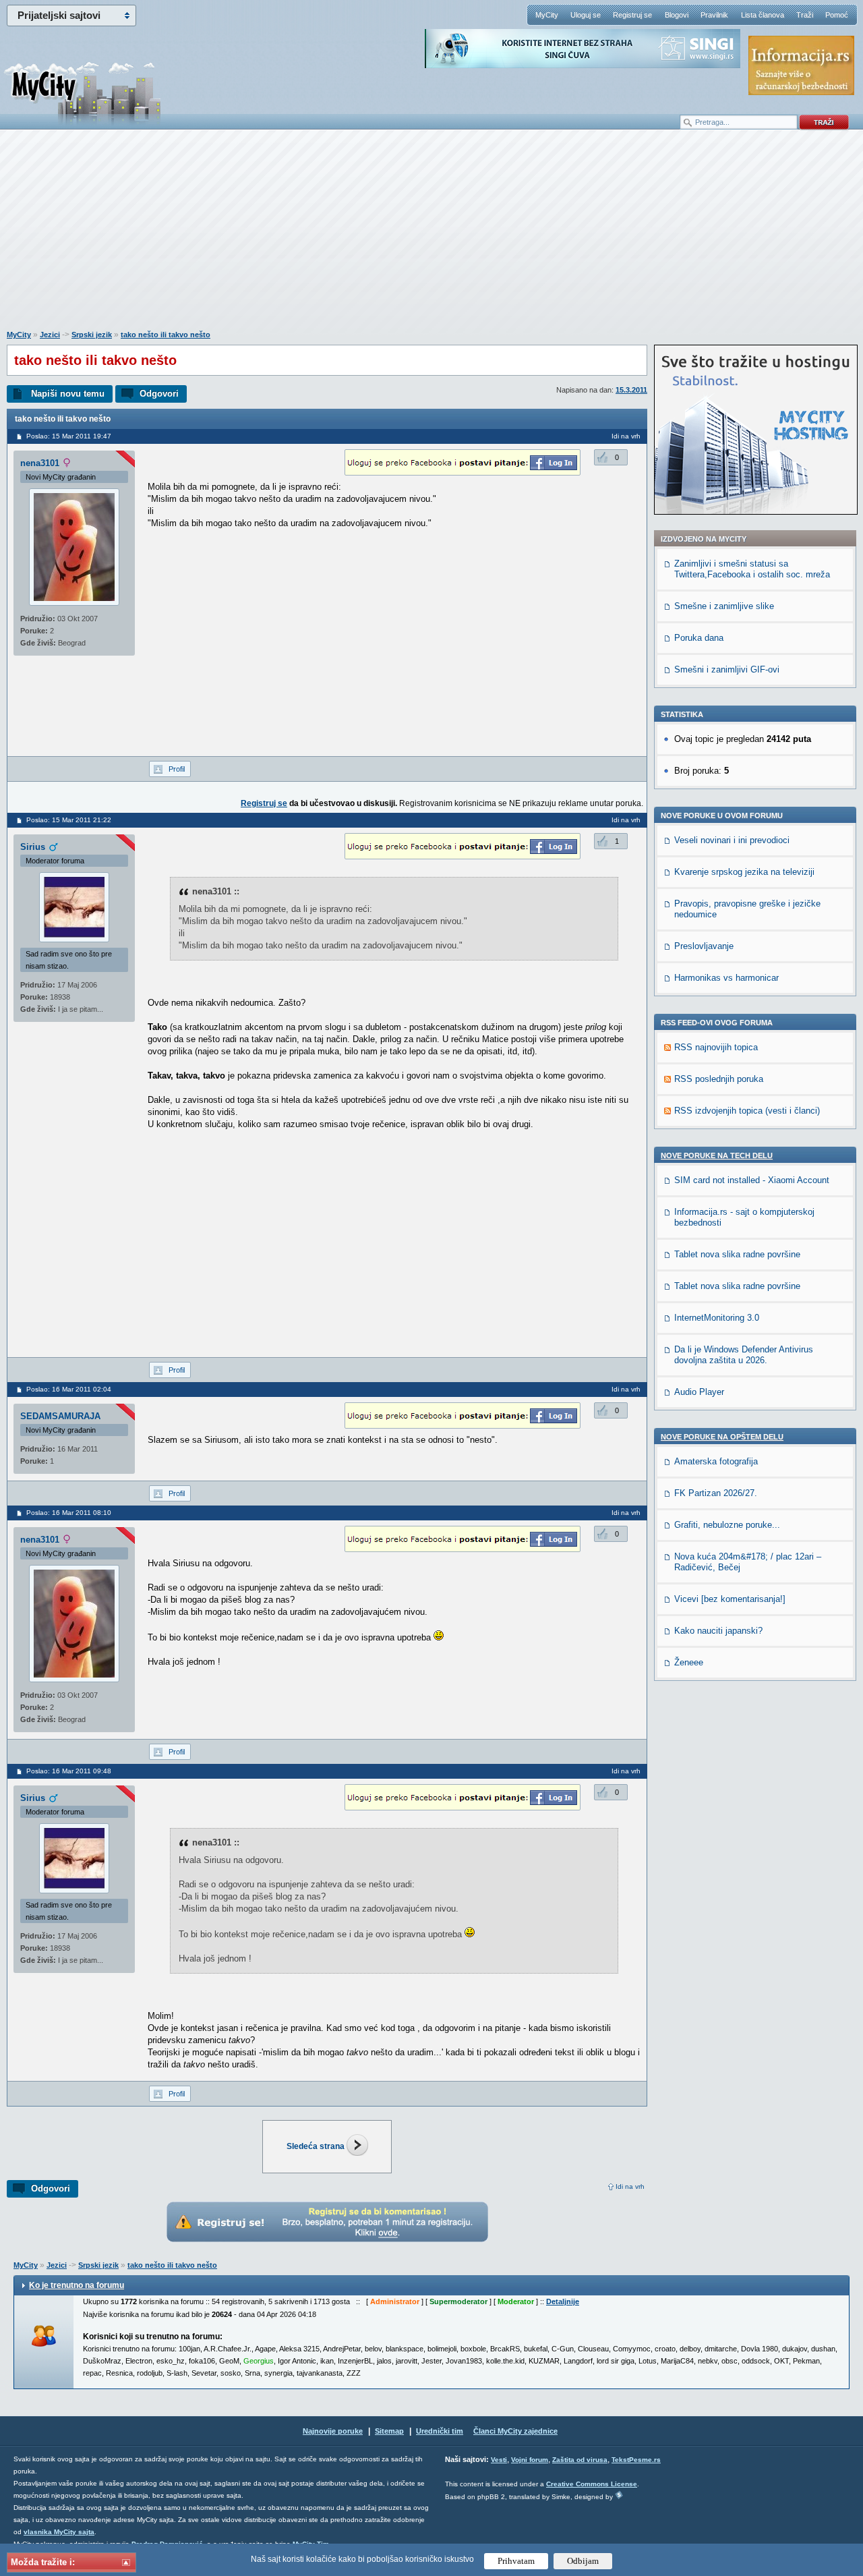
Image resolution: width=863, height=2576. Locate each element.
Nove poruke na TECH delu (717, 1155)
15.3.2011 (631, 390)
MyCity (547, 15)
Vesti (499, 2460)
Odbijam (583, 2561)
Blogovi (677, 15)
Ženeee (689, 1662)
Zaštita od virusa (580, 2460)
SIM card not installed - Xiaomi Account (752, 1180)
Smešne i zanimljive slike (724, 606)
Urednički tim (440, 2431)
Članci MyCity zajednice (515, 2431)
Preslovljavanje (704, 946)
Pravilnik (714, 15)
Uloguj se (586, 15)
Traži (805, 15)
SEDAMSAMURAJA (60, 1416)
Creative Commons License (592, 2484)
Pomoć (837, 15)
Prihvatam (516, 2561)
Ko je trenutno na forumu (77, 2285)
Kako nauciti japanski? (718, 1631)
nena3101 (40, 463)
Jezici (50, 335)
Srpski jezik (92, 335)
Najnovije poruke (333, 2431)
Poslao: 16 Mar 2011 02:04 (69, 1389)
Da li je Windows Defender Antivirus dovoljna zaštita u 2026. (744, 1355)
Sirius (33, 847)
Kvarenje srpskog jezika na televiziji (744, 872)
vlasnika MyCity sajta (59, 2532)
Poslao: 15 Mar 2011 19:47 (69, 436)
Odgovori (159, 394)
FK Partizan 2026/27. (716, 1493)
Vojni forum (530, 2460)
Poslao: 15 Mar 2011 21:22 (69, 820)
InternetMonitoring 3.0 (717, 1318)
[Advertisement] (431, 237)
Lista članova (763, 15)
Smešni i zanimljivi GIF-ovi (727, 669)
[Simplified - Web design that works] (619, 2495)
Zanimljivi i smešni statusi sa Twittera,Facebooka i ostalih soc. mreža (752, 569)
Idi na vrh (630, 2186)
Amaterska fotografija (716, 1461)
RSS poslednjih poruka (719, 1079)
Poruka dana (699, 638)
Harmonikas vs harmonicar (726, 978)
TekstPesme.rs (636, 2460)
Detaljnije (563, 2301)
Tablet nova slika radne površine (737, 1254)
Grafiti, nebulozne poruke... (727, 1525)
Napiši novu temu (68, 394)
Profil (177, 769)
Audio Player (699, 1392)
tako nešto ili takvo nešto (166, 335)
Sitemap (389, 2431)
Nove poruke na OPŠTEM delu (722, 1437)
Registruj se (632, 15)
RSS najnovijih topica (716, 1047)
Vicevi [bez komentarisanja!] (730, 1599)
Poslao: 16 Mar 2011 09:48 (69, 1771)
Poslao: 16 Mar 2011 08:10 (69, 1513)
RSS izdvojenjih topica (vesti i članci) (747, 1111)
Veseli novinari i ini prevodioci (732, 840)
